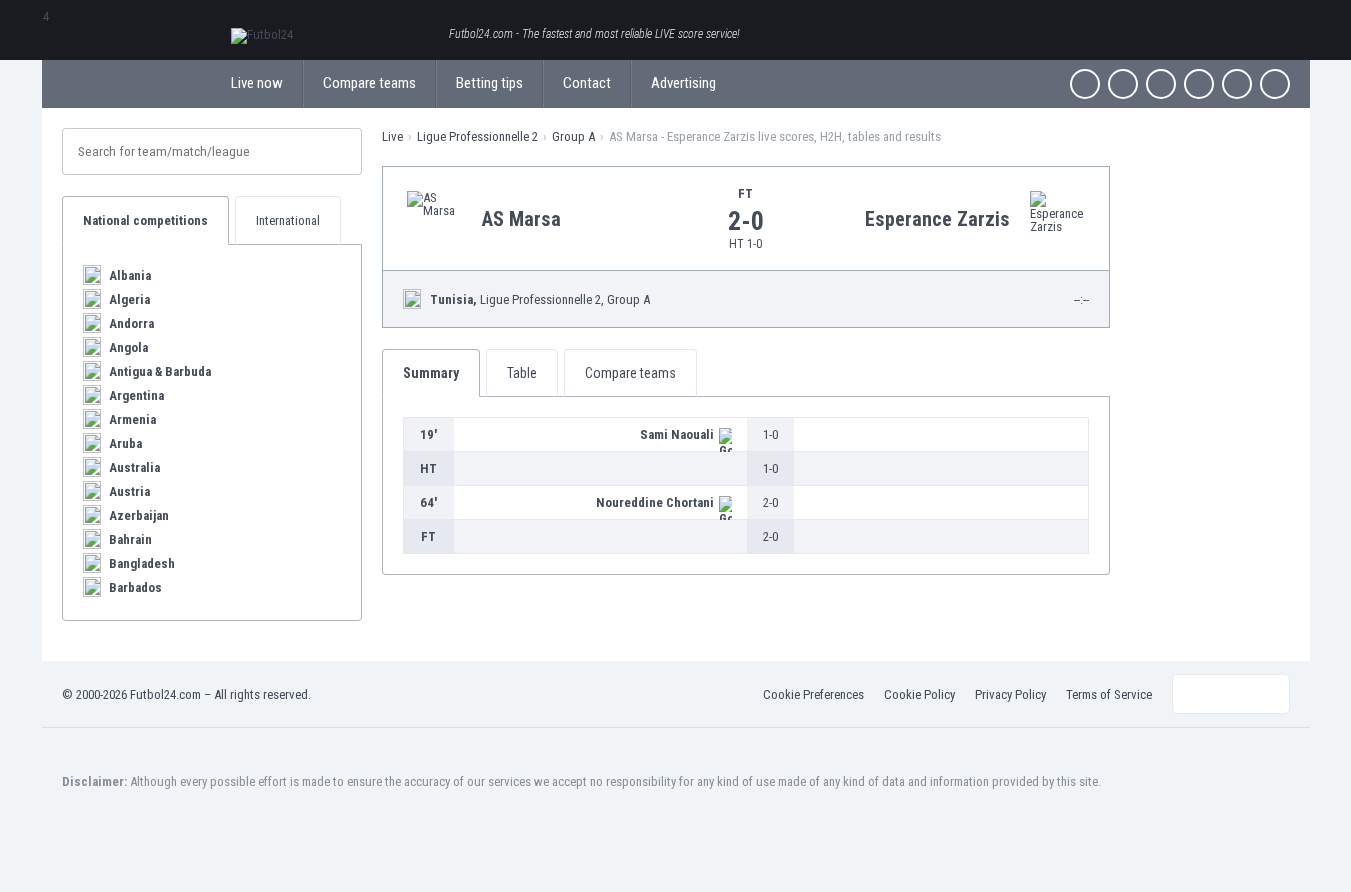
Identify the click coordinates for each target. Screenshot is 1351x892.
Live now (257, 83)
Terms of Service (1109, 694)
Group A (573, 136)
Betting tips (489, 83)
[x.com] (1123, 84)
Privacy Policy (1010, 694)
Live (392, 136)
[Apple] (1199, 84)
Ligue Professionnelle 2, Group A (540, 299)
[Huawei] (1275, 84)
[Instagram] (1161, 84)
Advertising (683, 83)
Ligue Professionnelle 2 (477, 136)
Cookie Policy (919, 694)
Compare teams (369, 83)
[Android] (1237, 84)
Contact (587, 83)
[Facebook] (1085, 84)
